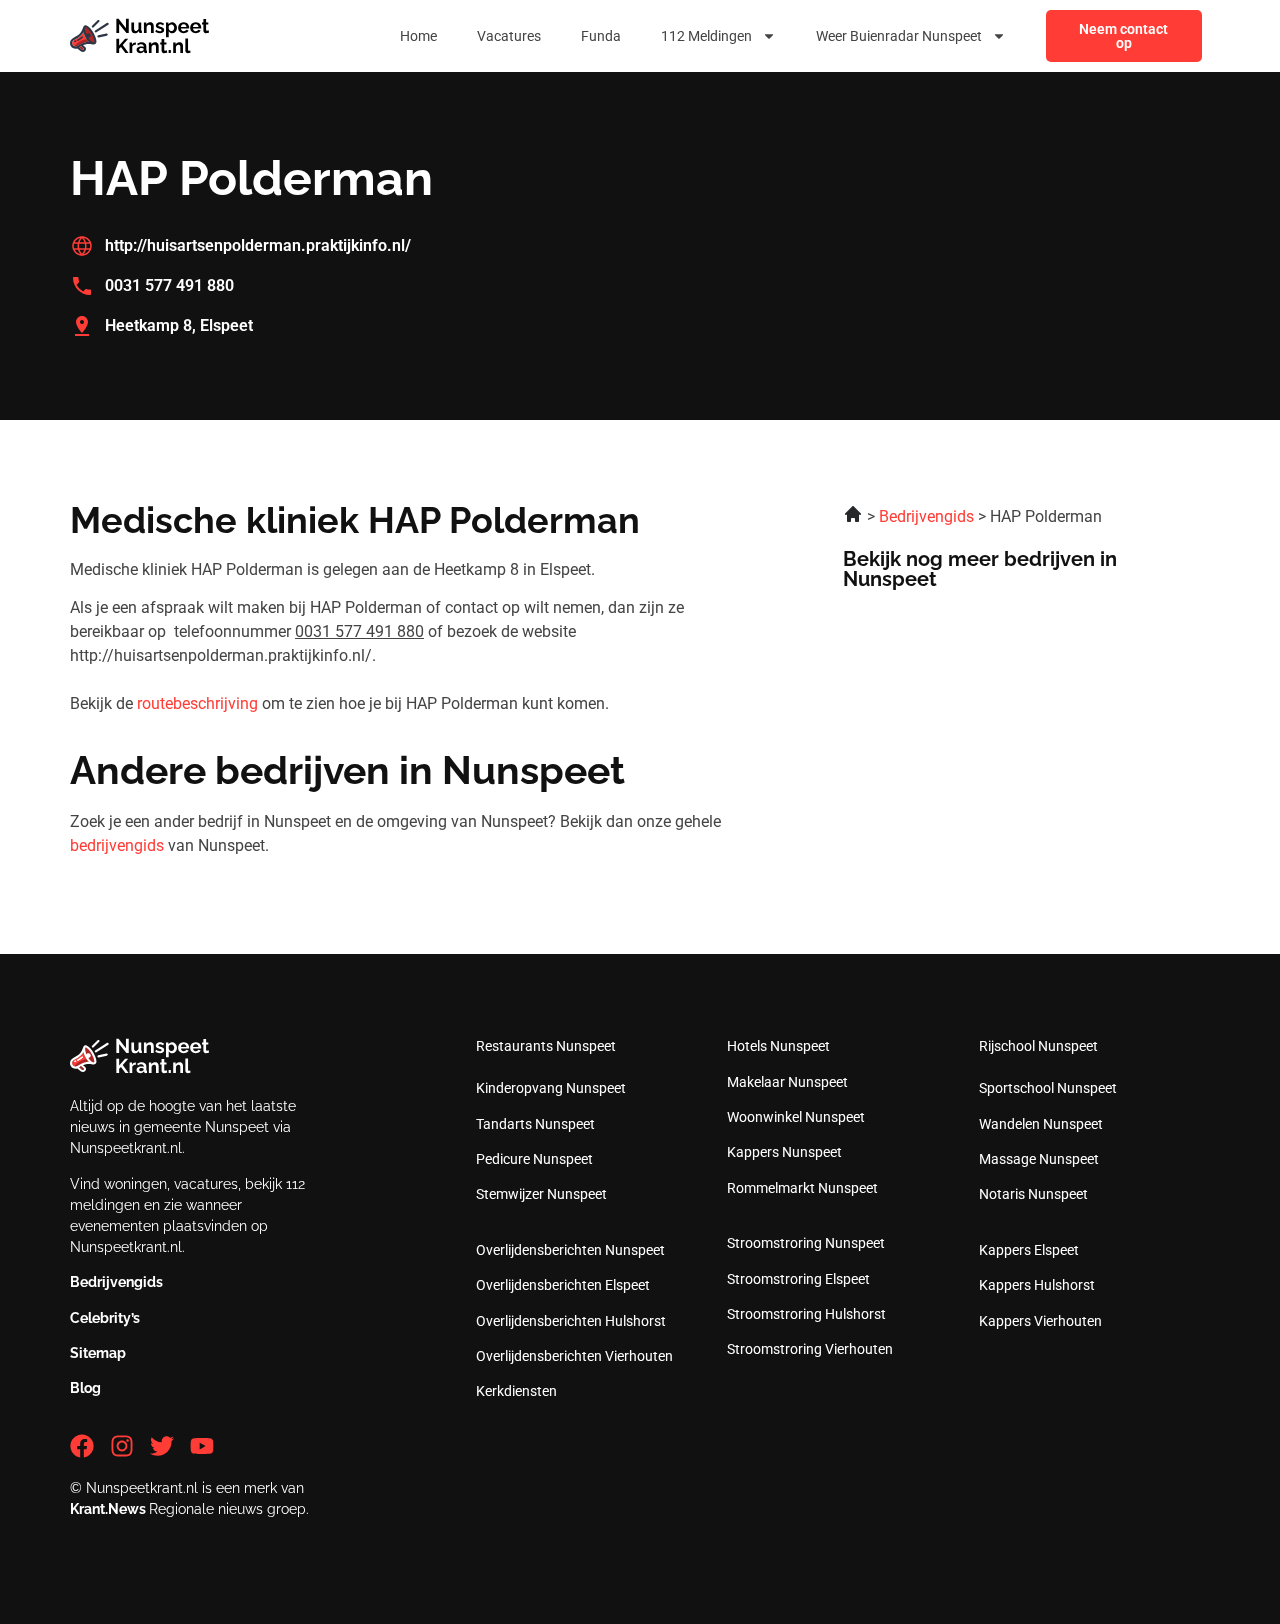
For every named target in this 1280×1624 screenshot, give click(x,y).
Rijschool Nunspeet (1038, 1046)
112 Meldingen (706, 36)
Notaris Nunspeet (1033, 1194)
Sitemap (98, 1353)
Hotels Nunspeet (778, 1046)
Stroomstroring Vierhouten (810, 1349)
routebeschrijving (197, 703)
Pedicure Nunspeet (534, 1159)
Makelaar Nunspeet (787, 1082)
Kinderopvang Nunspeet (551, 1088)
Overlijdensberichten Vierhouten (574, 1356)
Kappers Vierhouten (1040, 1321)
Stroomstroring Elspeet (798, 1279)
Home (418, 36)
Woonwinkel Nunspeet (796, 1117)
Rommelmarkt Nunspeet (802, 1188)
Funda (601, 36)
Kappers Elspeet (1029, 1250)
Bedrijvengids (116, 1282)
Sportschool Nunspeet (1048, 1088)
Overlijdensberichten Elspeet (563, 1285)
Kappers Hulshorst (1037, 1285)
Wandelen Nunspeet (1041, 1124)
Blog (85, 1388)
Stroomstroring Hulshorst (806, 1314)
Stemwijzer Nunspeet (541, 1194)
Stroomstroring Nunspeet (806, 1243)
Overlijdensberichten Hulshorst (571, 1321)
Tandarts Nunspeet (535, 1124)
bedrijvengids (117, 845)
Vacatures (509, 36)
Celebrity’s (105, 1318)
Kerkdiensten (516, 1391)
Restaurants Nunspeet (546, 1046)
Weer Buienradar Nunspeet (899, 36)
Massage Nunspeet (1039, 1159)
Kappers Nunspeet (784, 1152)
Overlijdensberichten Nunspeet (570, 1250)
